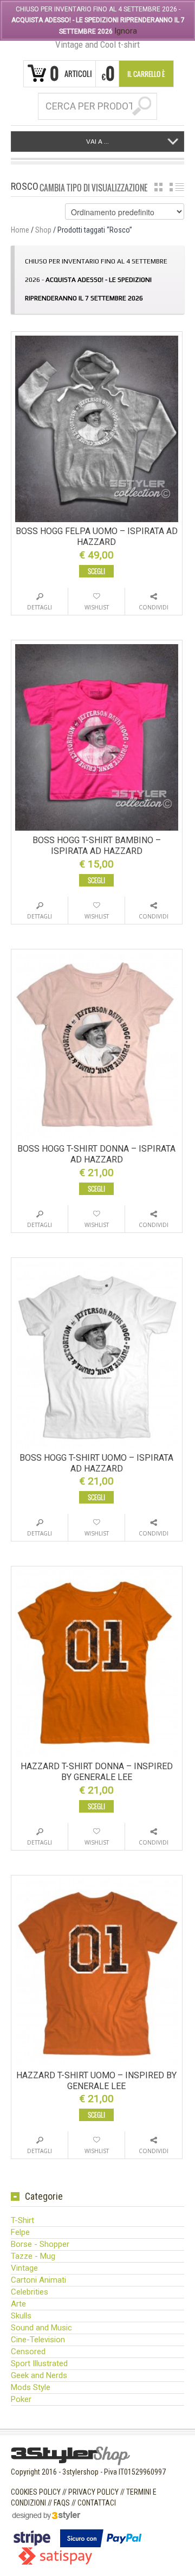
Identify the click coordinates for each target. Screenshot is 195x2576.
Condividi (154, 607)
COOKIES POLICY (36, 2492)
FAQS (62, 2503)
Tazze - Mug (33, 2256)
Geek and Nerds (39, 2375)
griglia (158, 187)
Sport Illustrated (39, 2363)
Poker (21, 2399)
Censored (28, 2352)
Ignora (126, 31)
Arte (18, 2304)
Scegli (96, 571)
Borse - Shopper (40, 2244)
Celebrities (30, 2292)
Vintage (24, 2268)
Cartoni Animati (38, 2280)
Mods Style (31, 2387)
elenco (177, 187)
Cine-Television (38, 2340)
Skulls (21, 2316)
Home (20, 230)
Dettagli (40, 607)
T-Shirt (22, 2220)
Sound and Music (41, 2328)
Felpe (20, 2232)
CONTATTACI (97, 2503)
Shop (43, 230)
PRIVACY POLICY (93, 2492)
